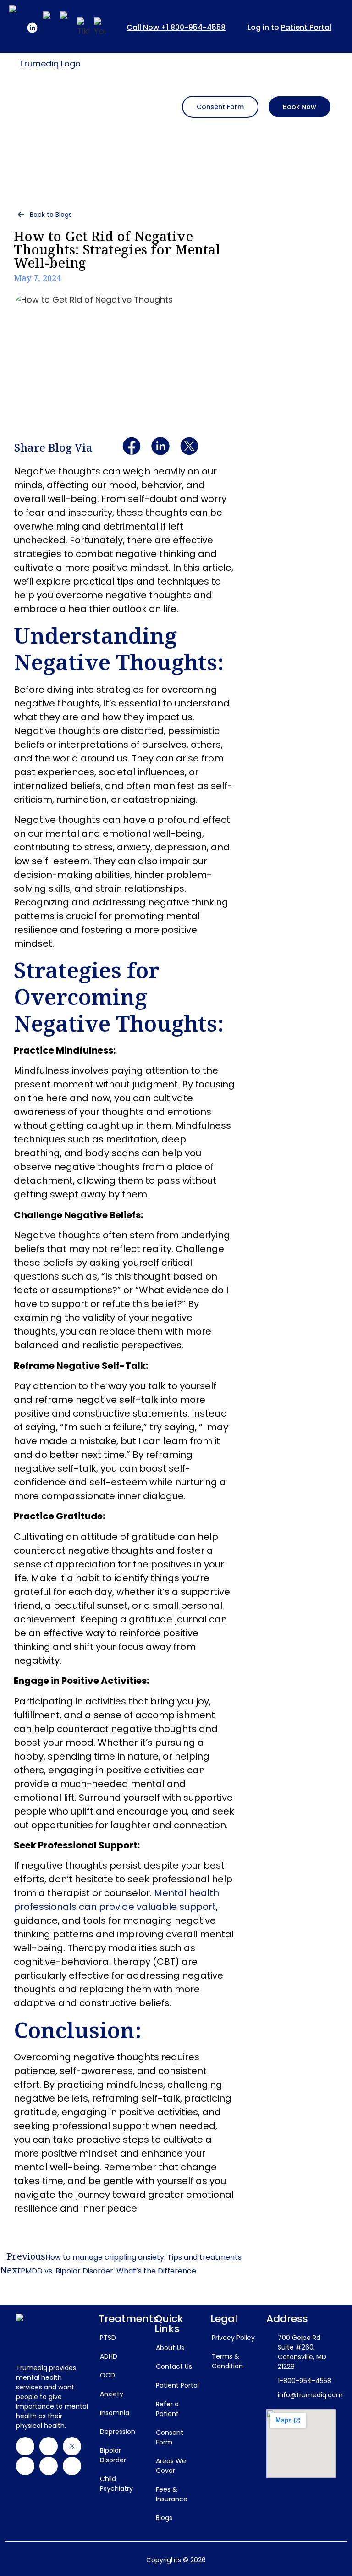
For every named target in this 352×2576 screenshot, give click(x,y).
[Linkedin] (49, 2446)
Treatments (129, 2319)
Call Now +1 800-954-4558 (176, 27)
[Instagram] (25, 2466)
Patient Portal (306, 27)
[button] (132, 106)
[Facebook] (25, 2446)
